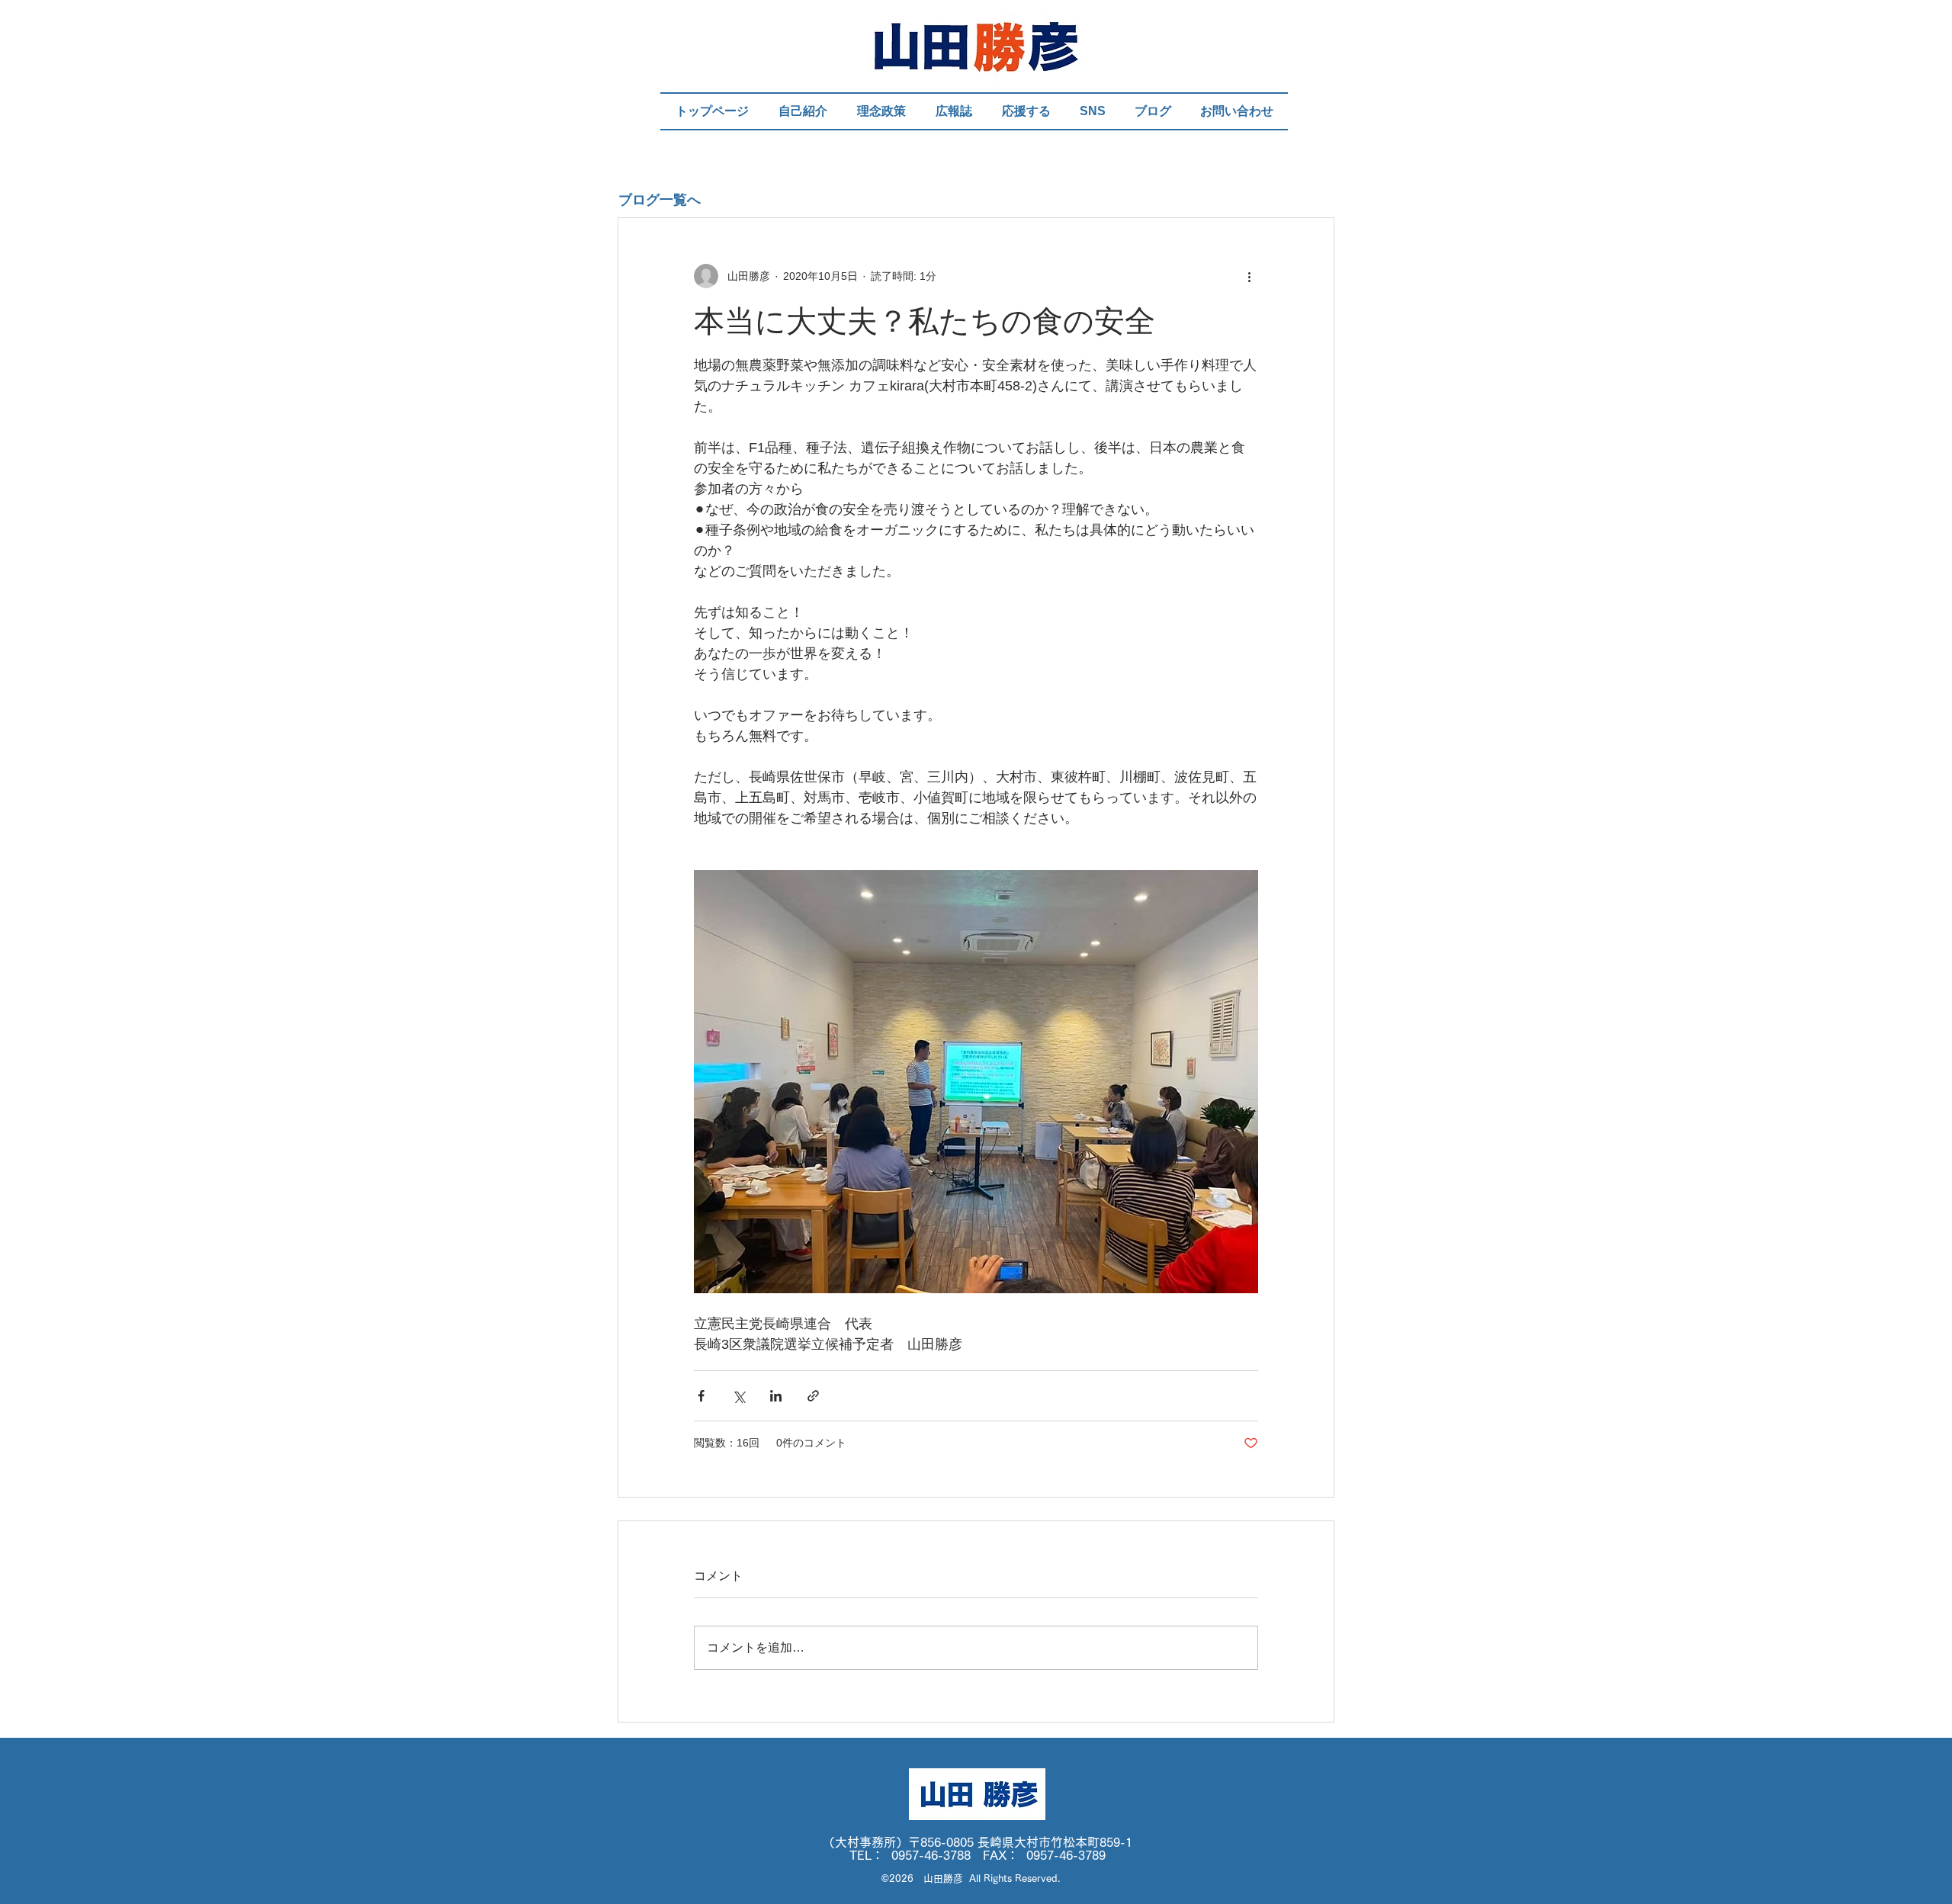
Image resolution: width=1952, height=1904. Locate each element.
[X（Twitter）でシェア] (738, 1396)
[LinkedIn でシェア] (776, 1396)
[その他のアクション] (1249, 276)
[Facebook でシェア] (701, 1396)
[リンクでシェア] (813, 1396)
